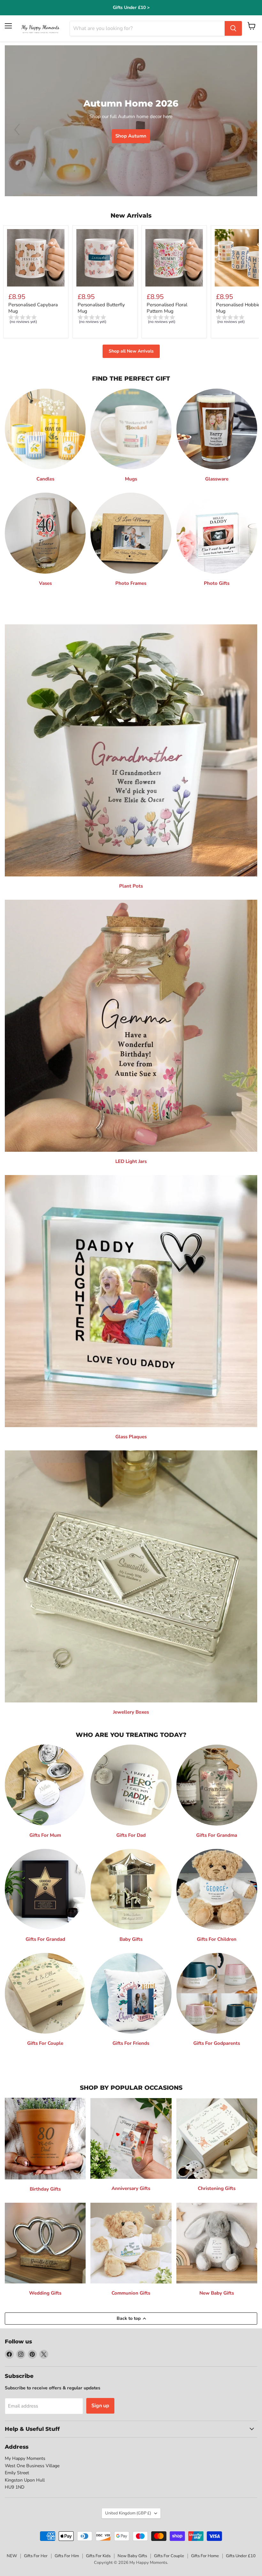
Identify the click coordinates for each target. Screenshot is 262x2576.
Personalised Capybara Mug (33, 308)
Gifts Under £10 (241, 2556)
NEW (12, 2556)
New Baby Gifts (132, 2556)
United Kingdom (128, 2513)
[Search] (233, 28)
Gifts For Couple (169, 2556)
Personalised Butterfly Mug (101, 308)
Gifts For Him (67, 2556)
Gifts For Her (36, 2556)
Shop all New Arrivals (131, 351)
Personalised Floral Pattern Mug (167, 308)
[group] (36, 320)
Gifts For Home (205, 2556)
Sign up (100, 2406)
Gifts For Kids (98, 2556)
